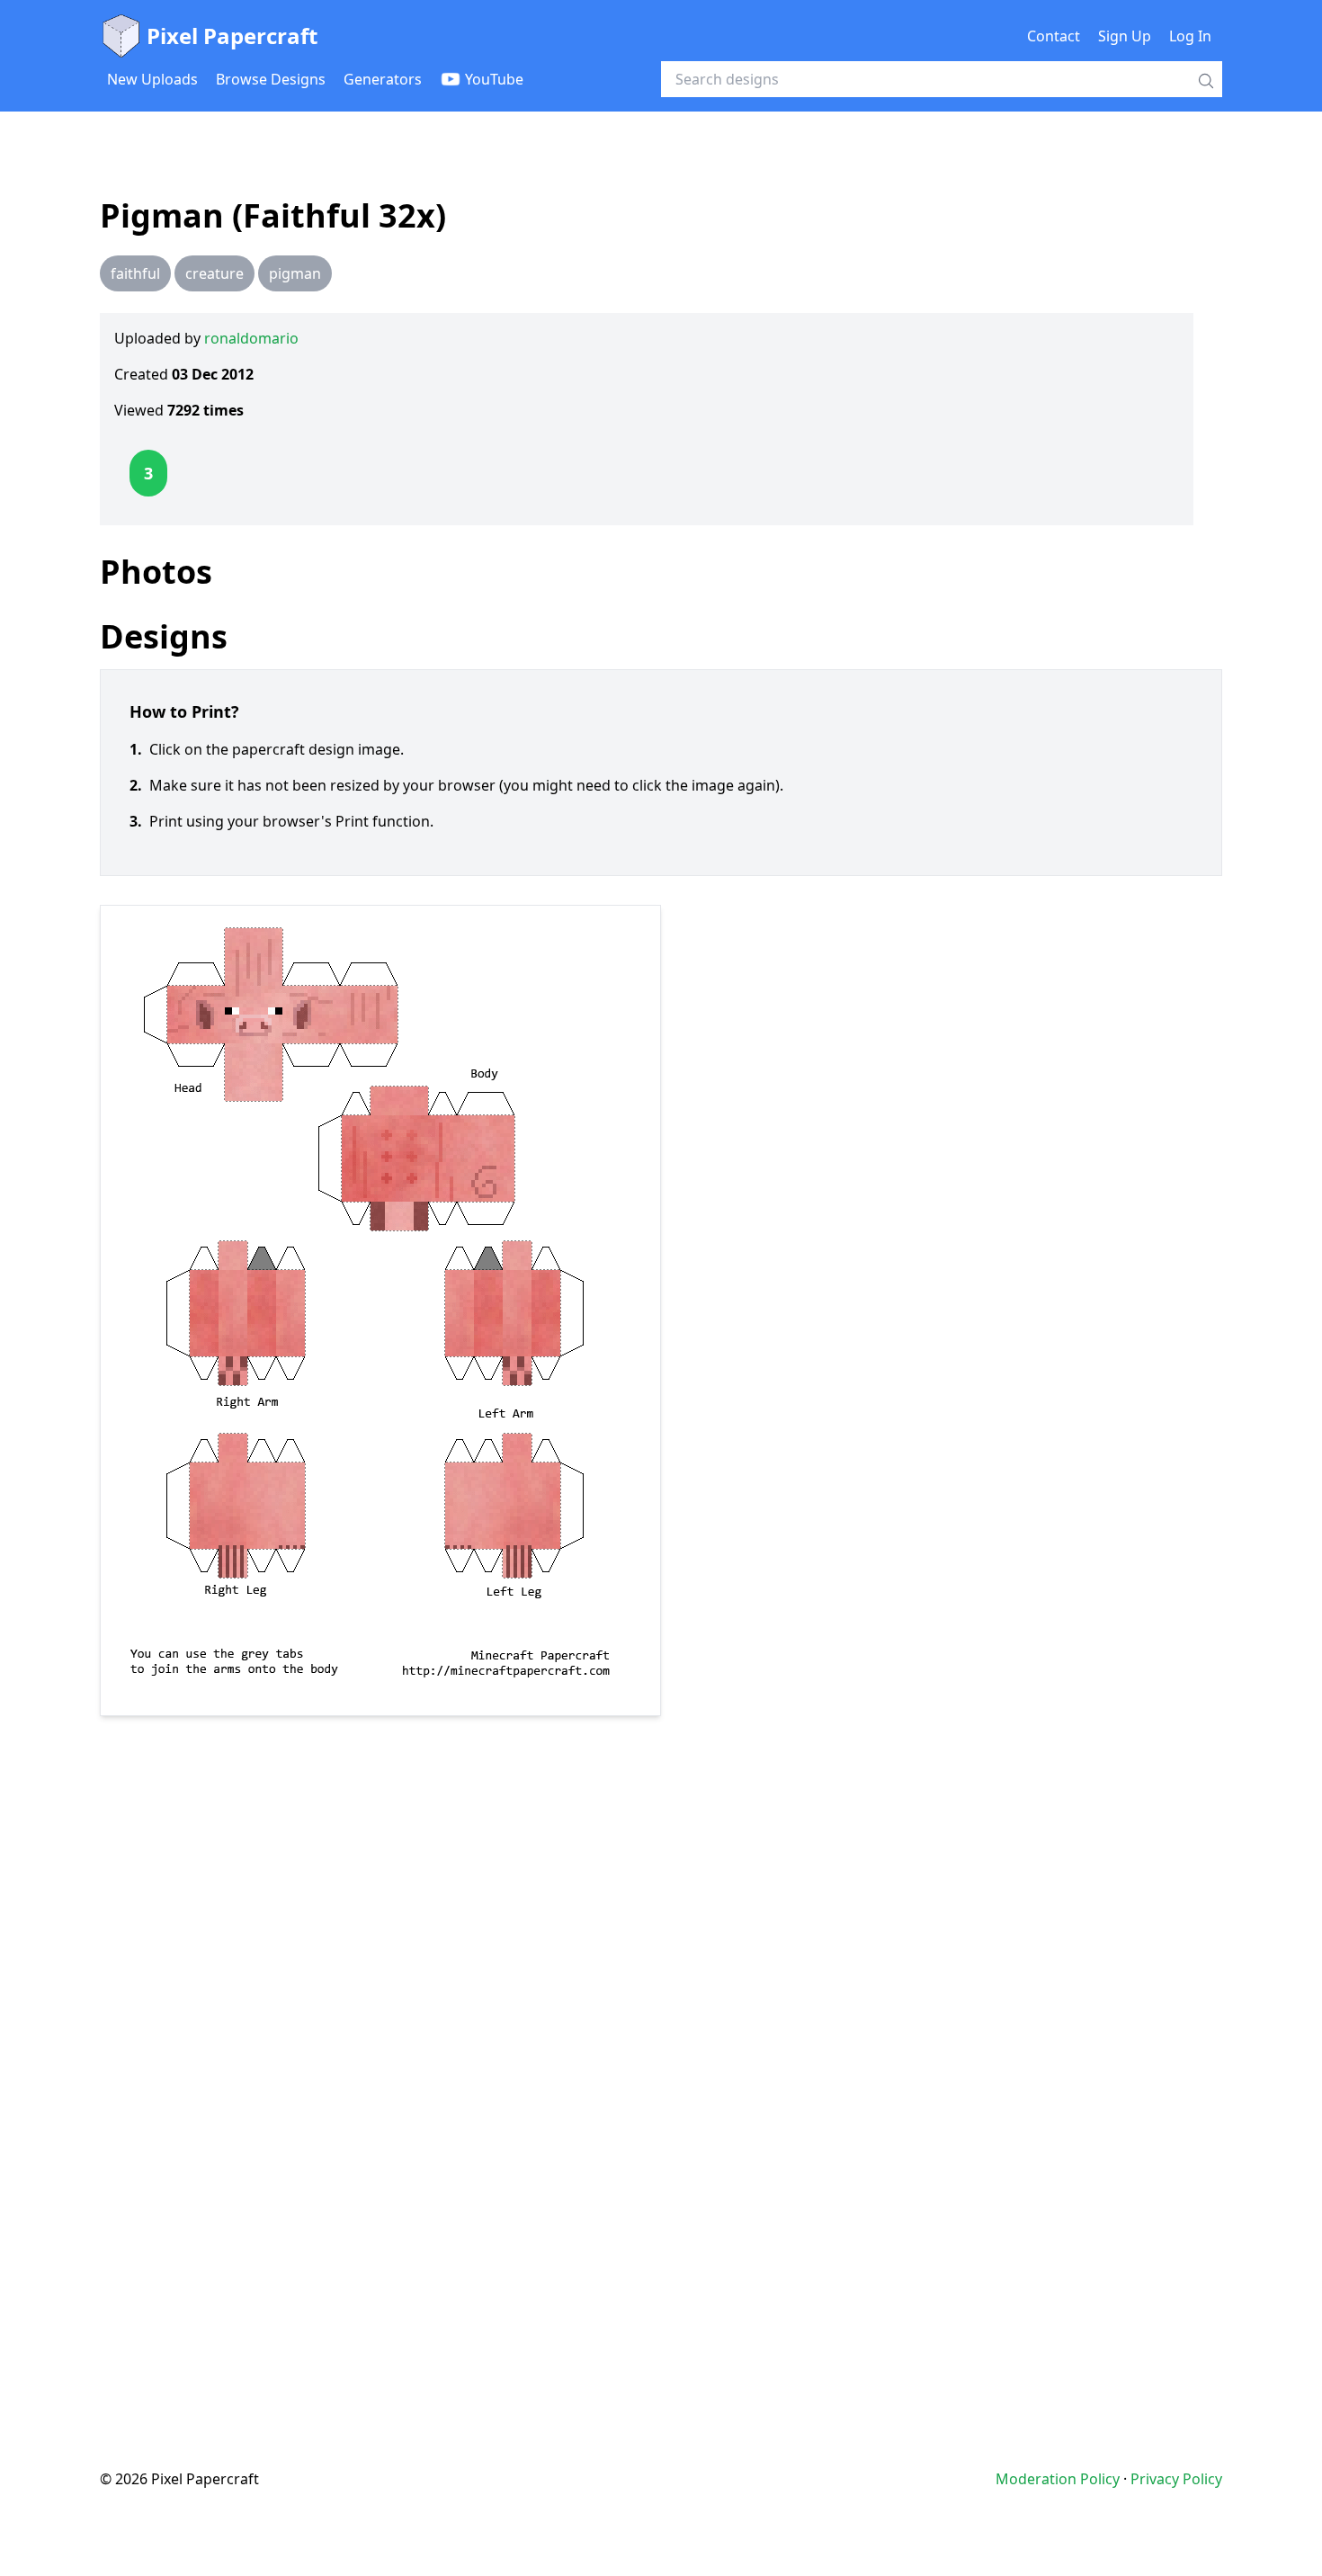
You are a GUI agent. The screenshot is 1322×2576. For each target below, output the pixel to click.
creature (214, 273)
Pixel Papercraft (232, 36)
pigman (295, 273)
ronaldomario (251, 338)
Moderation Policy (1058, 2479)
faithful (135, 273)
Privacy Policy (1176, 2479)
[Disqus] (661, 2056)
